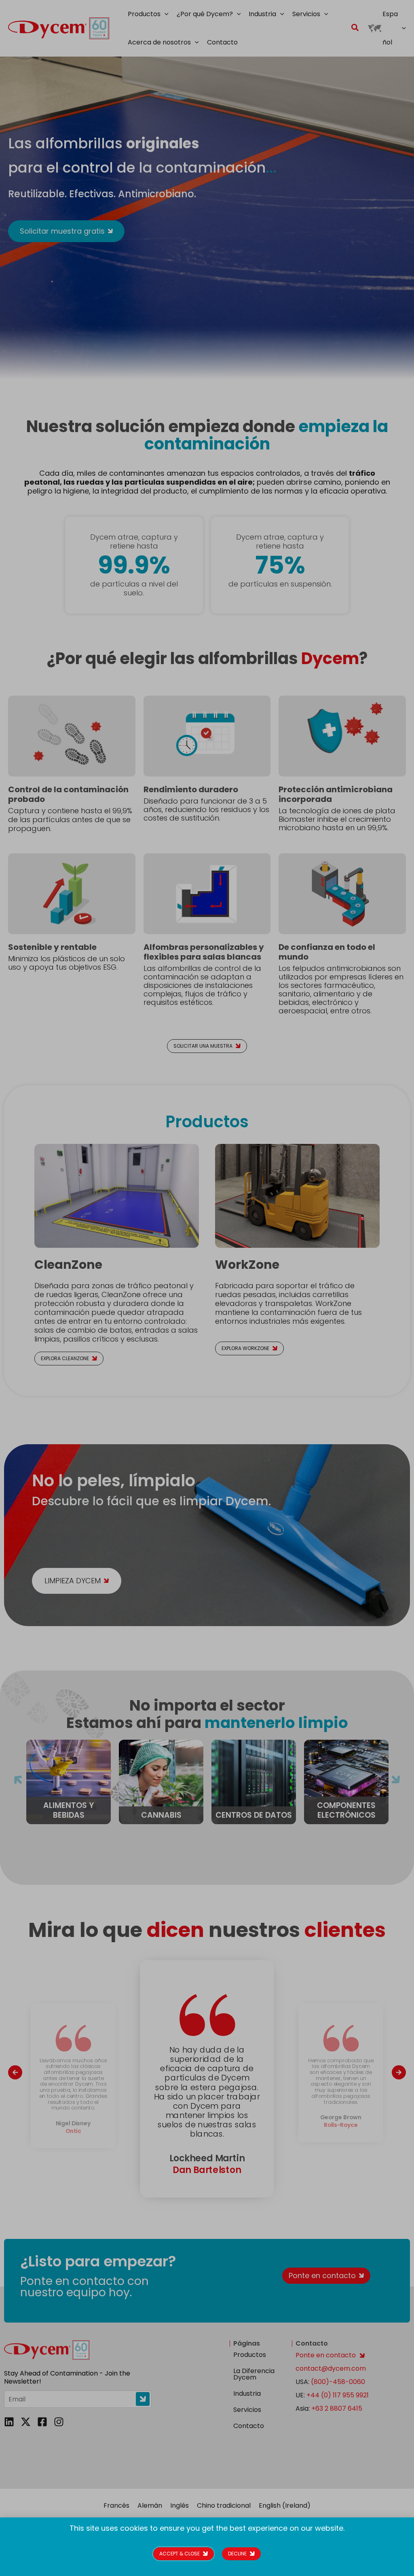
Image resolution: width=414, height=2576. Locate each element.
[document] (207, 1288)
